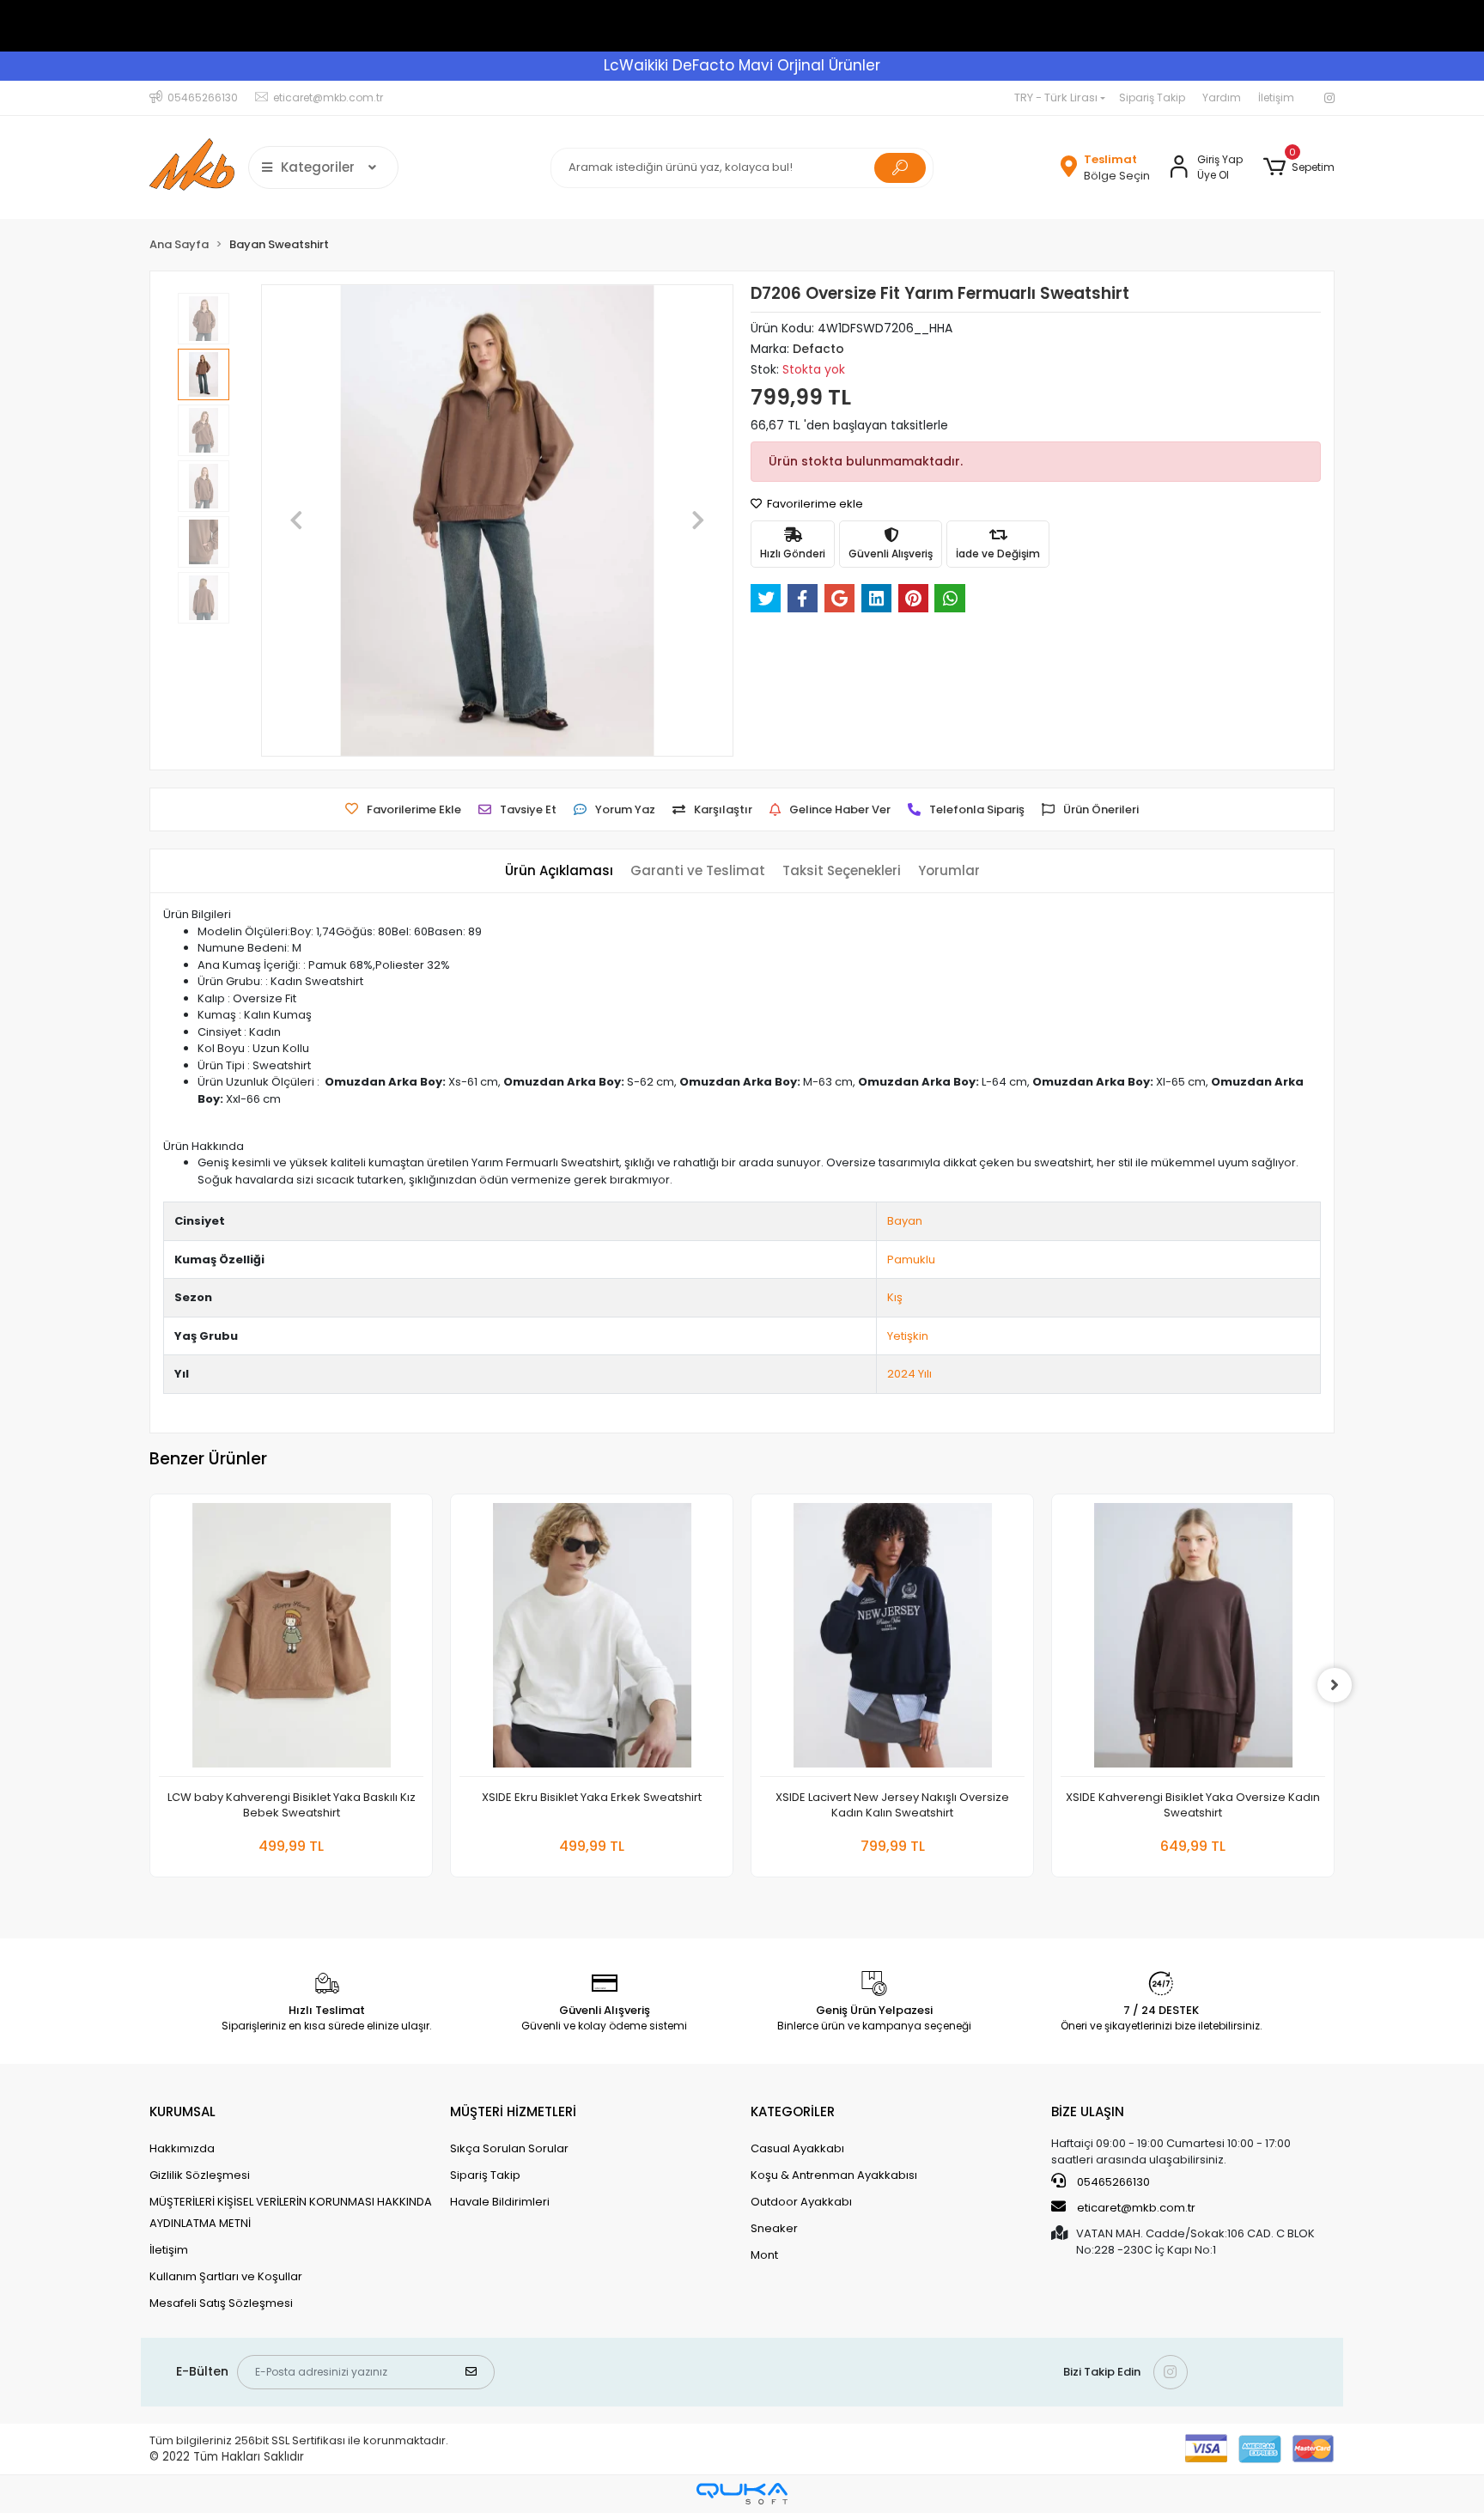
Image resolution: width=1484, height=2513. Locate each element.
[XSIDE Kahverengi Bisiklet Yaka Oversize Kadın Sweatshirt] (1193, 1640)
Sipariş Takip (1152, 97)
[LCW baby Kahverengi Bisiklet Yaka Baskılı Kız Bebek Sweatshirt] (291, 1640)
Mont (764, 2255)
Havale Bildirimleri (500, 2202)
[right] (1335, 1685)
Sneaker (774, 2228)
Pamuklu (911, 1260)
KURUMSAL (182, 2111)
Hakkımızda (182, 2148)
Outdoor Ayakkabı (801, 2202)
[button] (1299, 167)
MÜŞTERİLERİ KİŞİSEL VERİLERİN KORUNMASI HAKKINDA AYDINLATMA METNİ (291, 2212)
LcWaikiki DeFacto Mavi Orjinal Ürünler (742, 65)
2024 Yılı (909, 1374)
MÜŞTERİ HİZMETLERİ (513, 2111)
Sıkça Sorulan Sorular (509, 2148)
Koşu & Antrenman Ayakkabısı (834, 2175)
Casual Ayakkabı (797, 2148)
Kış (895, 1297)
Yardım (1222, 97)
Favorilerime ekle (814, 504)
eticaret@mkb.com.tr (1135, 2208)
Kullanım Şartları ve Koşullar (226, 2276)
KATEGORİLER (793, 2111)
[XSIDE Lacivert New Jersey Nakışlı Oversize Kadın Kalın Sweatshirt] (892, 1640)
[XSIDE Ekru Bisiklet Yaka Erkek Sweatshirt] (592, 1640)
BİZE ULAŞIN (1088, 2111)
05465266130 (1112, 2182)
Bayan (905, 1221)
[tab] (559, 871)
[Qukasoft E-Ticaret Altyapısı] (742, 2494)
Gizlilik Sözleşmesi (200, 2175)
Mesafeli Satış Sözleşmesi (221, 2303)
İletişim (1276, 97)
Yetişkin (908, 1336)
